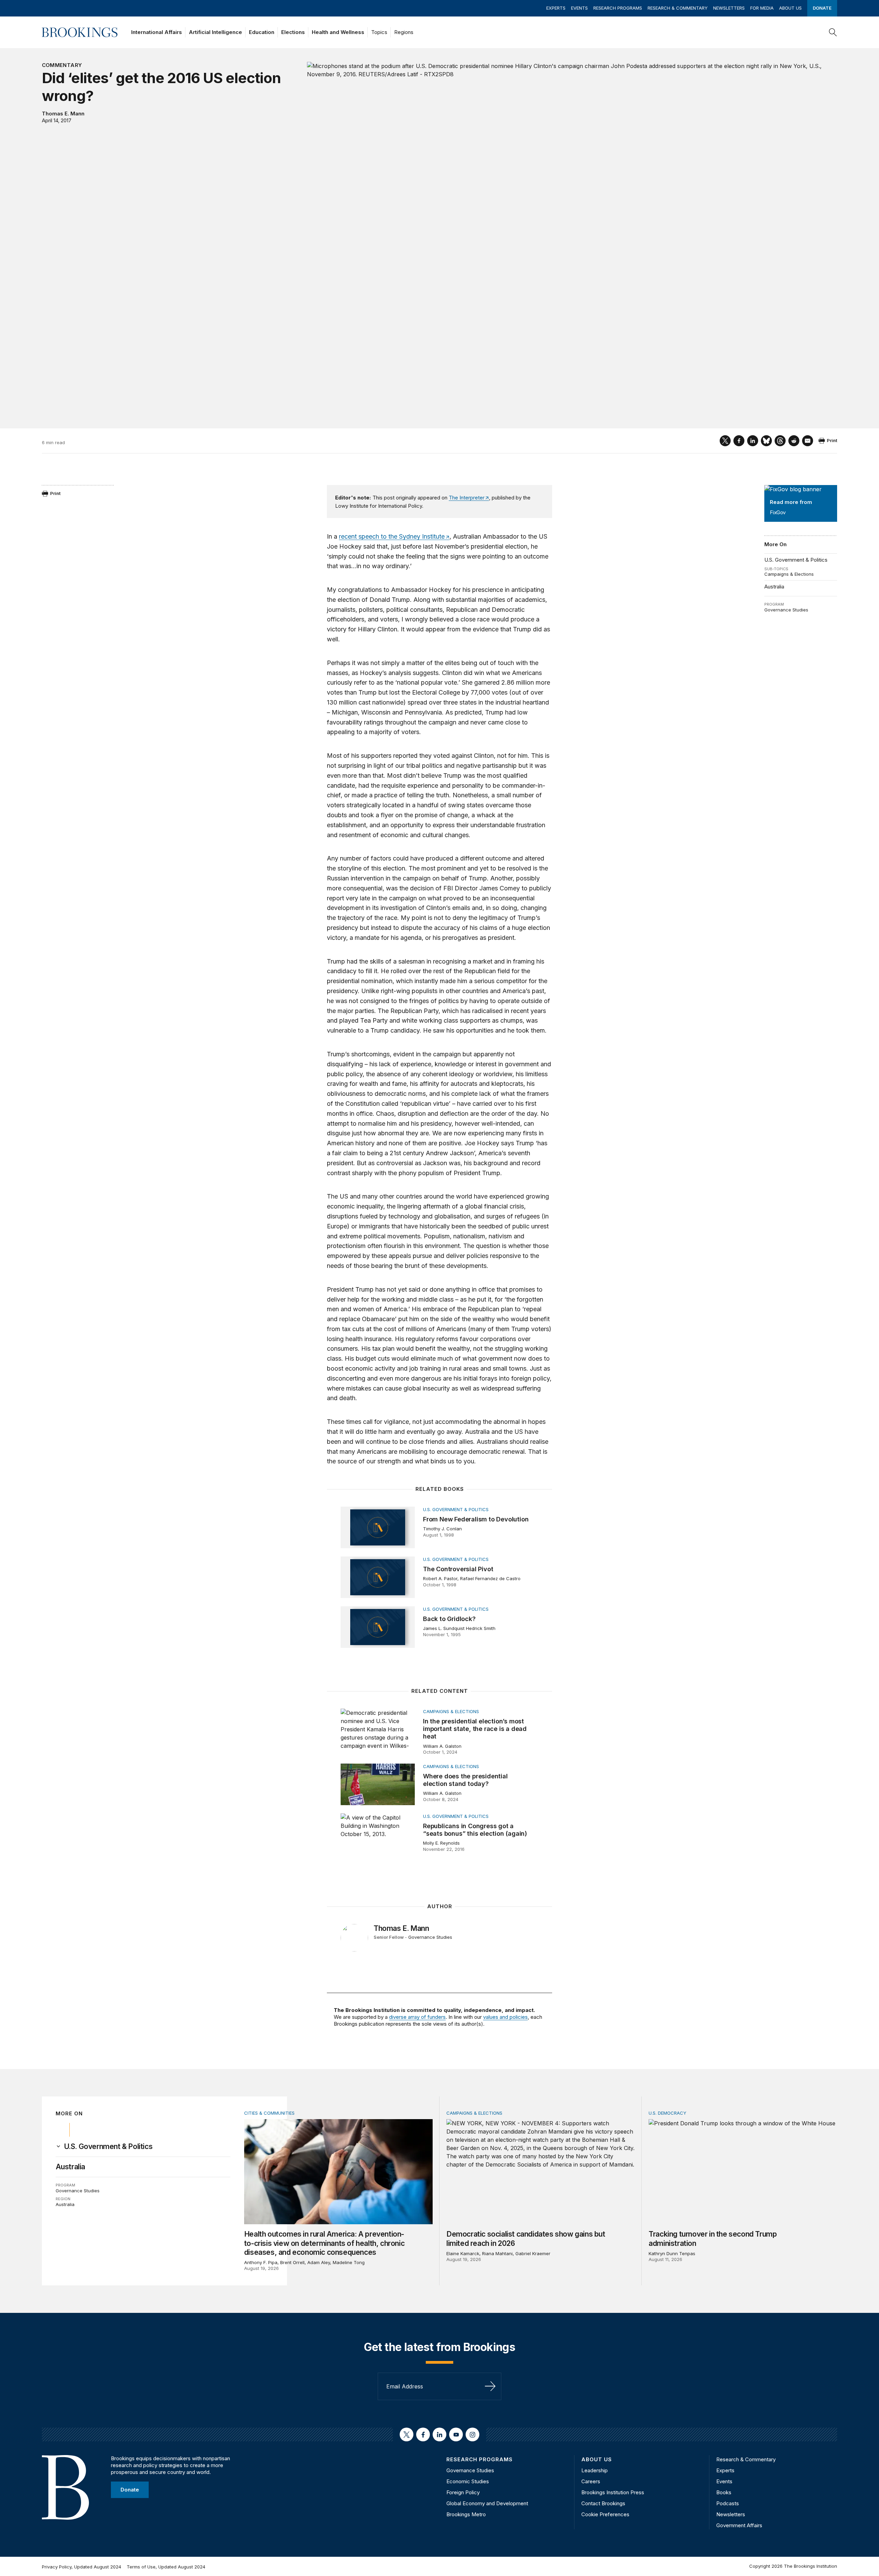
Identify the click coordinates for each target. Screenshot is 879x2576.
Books (724, 2492)
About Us (790, 8)
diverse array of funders (417, 2017)
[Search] (833, 32)
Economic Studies (468, 2481)
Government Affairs (739, 2525)
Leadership (595, 2470)
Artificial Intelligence (215, 32)
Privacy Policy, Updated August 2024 (82, 2567)
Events (579, 8)
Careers (591, 2481)
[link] (108, 2147)
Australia (774, 587)
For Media (762, 8)
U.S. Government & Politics (796, 560)
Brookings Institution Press (613, 2492)
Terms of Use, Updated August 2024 (166, 2567)
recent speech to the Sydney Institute (392, 536)
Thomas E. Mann (63, 114)
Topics (379, 32)
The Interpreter (466, 498)
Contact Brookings (603, 2503)
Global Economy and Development (487, 2503)
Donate (822, 8)
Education (262, 32)
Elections (293, 32)
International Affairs (157, 32)
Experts (556, 8)
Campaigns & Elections (789, 574)
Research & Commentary (678, 8)
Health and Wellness (338, 32)
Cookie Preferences (605, 2514)
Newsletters (729, 8)
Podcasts (728, 2503)
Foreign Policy (463, 2492)
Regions (404, 32)
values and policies (505, 2017)
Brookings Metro (466, 2514)
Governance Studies (786, 610)
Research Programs (618, 8)
